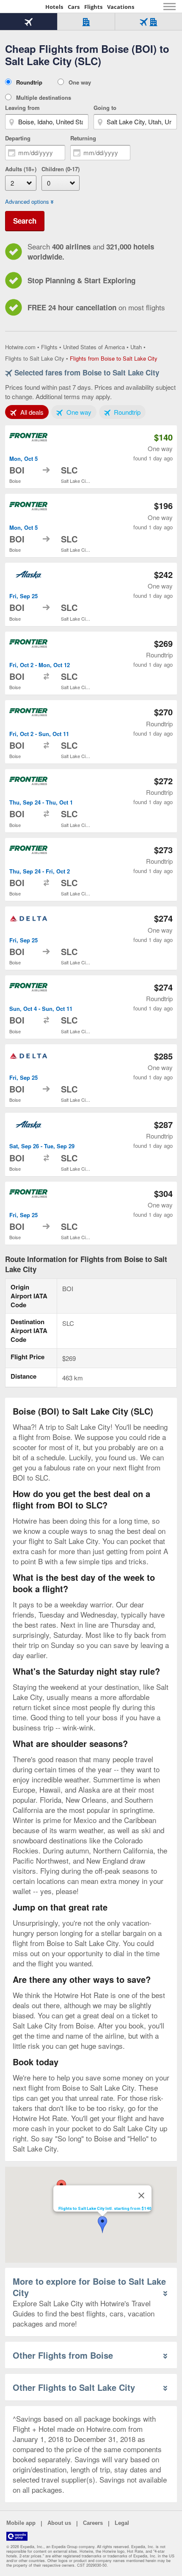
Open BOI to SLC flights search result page (91, 457)
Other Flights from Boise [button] (63, 2355)
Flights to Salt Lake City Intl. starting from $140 (105, 2208)
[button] (102, 2225)
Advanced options (27, 202)
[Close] (141, 2195)
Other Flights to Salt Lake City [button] (74, 2387)
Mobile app (21, 2523)
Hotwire (23, 6)
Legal (122, 2523)
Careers (93, 2523)
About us (59, 2523)
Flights (93, 7)
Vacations (121, 7)
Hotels (54, 7)
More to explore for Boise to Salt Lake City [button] (89, 2287)
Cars (74, 7)
